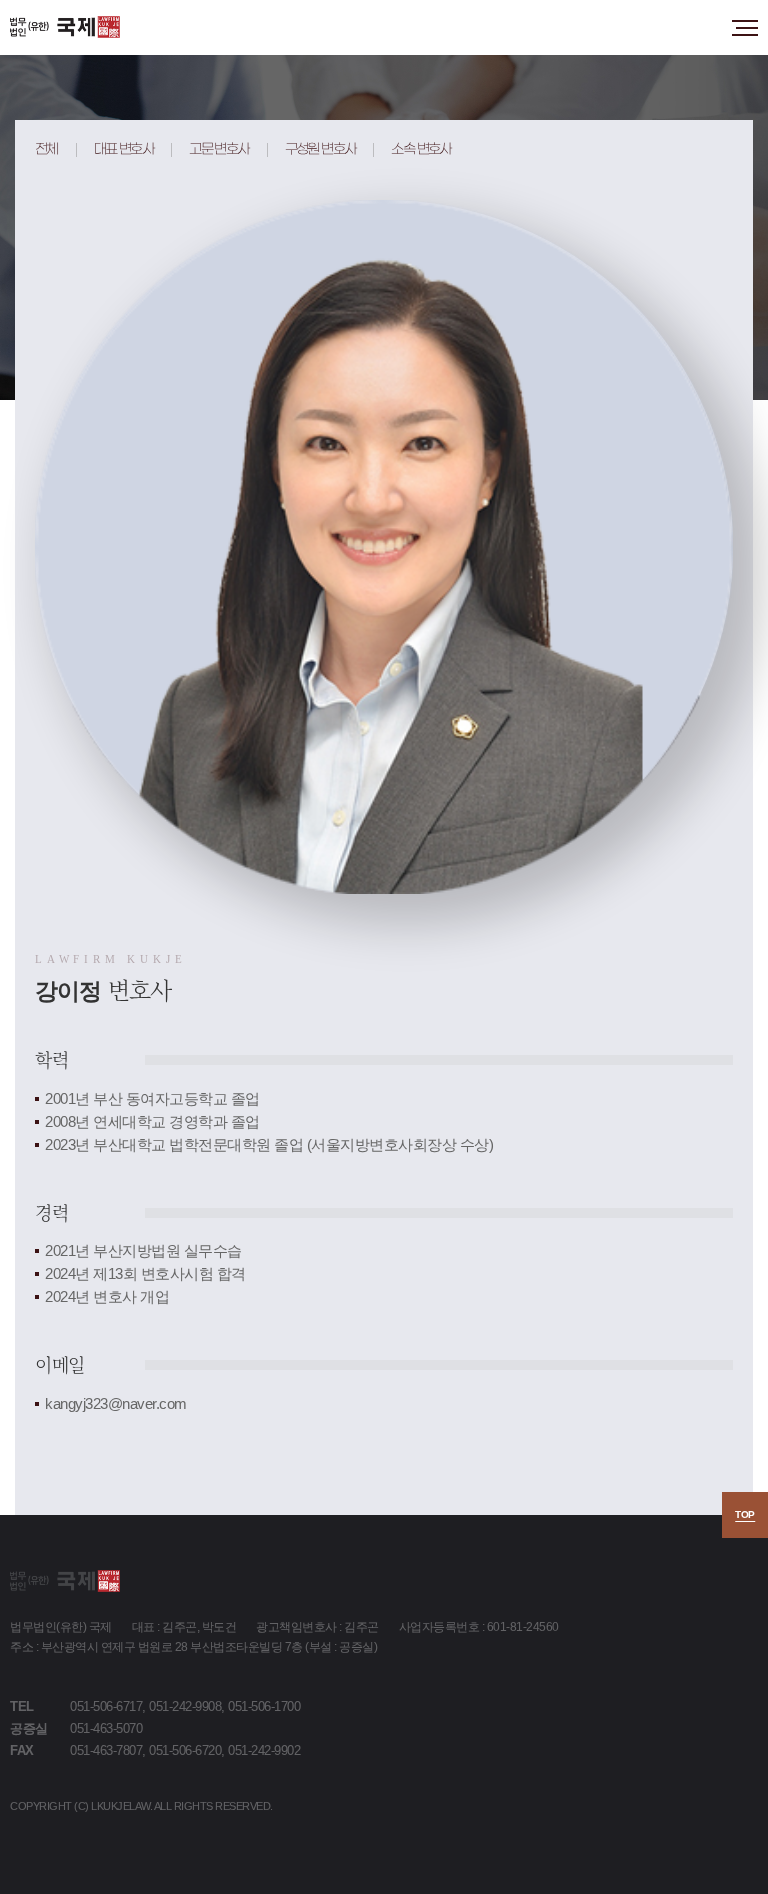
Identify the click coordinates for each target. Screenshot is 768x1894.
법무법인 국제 (65, 27)
